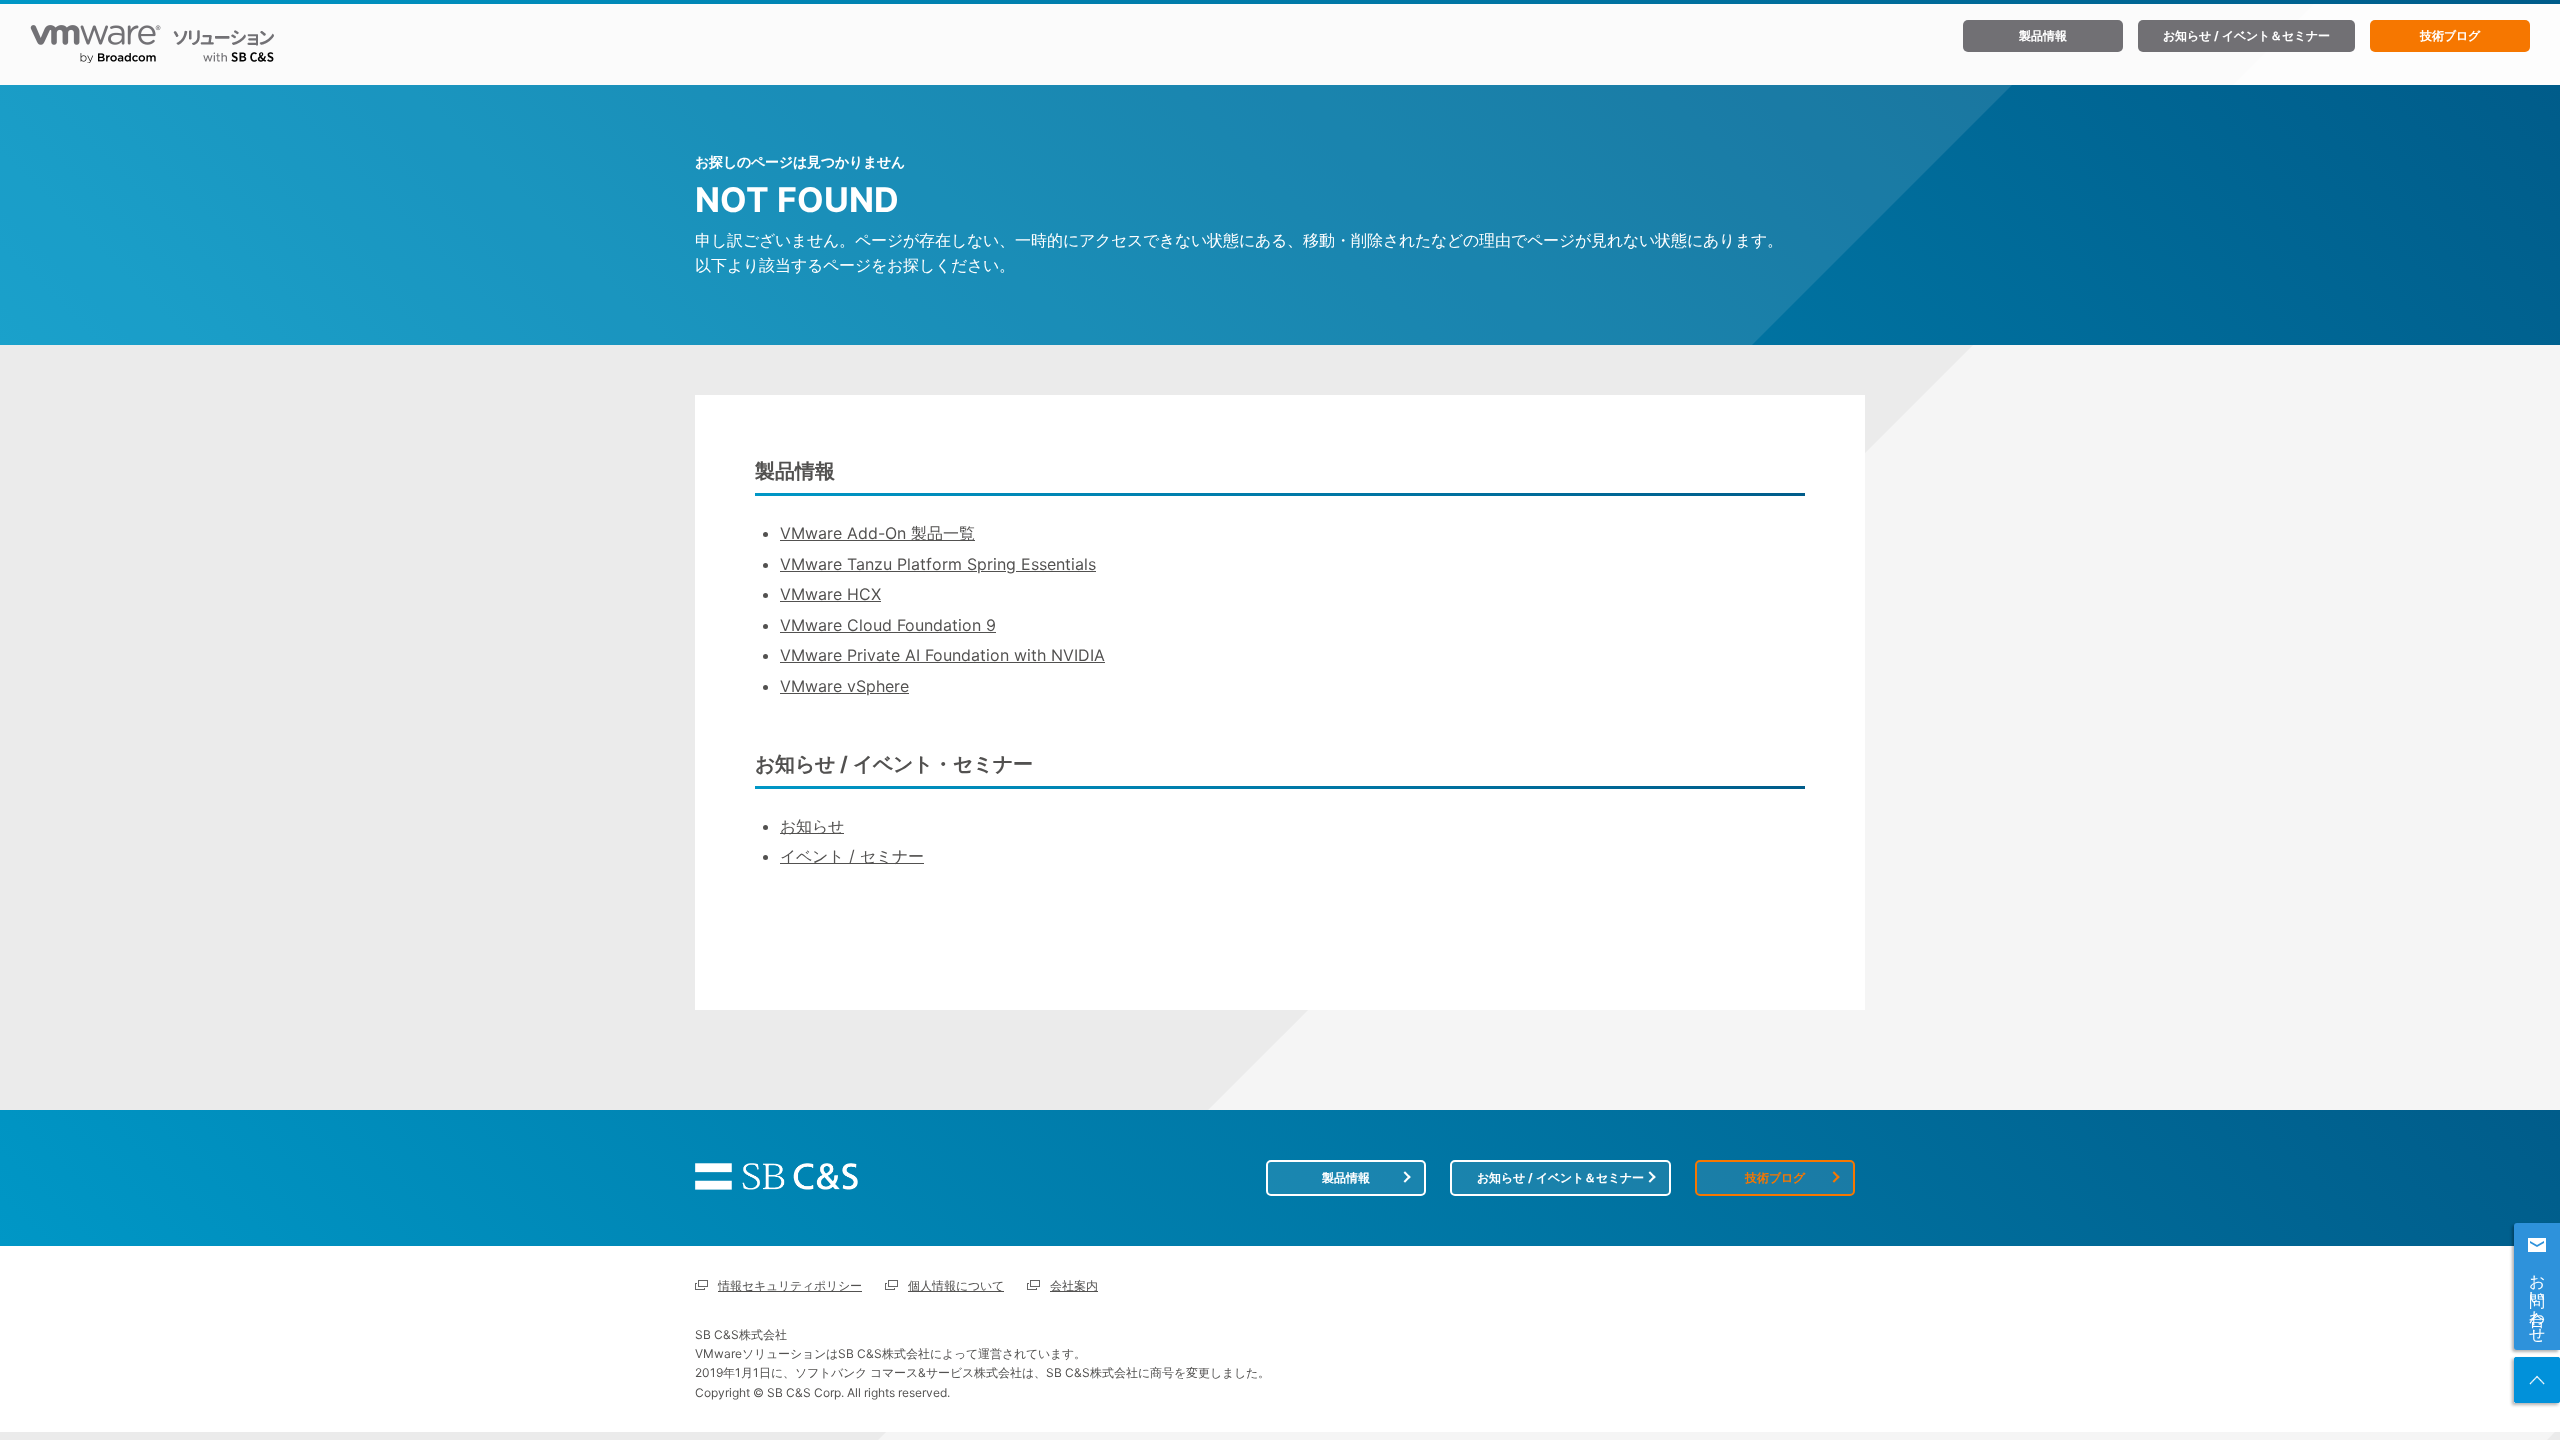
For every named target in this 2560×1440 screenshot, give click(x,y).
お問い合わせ (2538, 1299)
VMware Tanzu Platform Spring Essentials (938, 564)
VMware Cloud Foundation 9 (888, 625)
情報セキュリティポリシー (790, 1285)
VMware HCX (830, 594)
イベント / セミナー (852, 856)
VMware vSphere (844, 686)
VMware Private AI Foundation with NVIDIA (942, 655)
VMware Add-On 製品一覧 (877, 533)
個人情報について (956, 1285)
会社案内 (1074, 1285)
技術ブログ (2450, 35)
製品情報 (2043, 35)
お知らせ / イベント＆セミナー (2246, 35)
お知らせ (812, 826)
